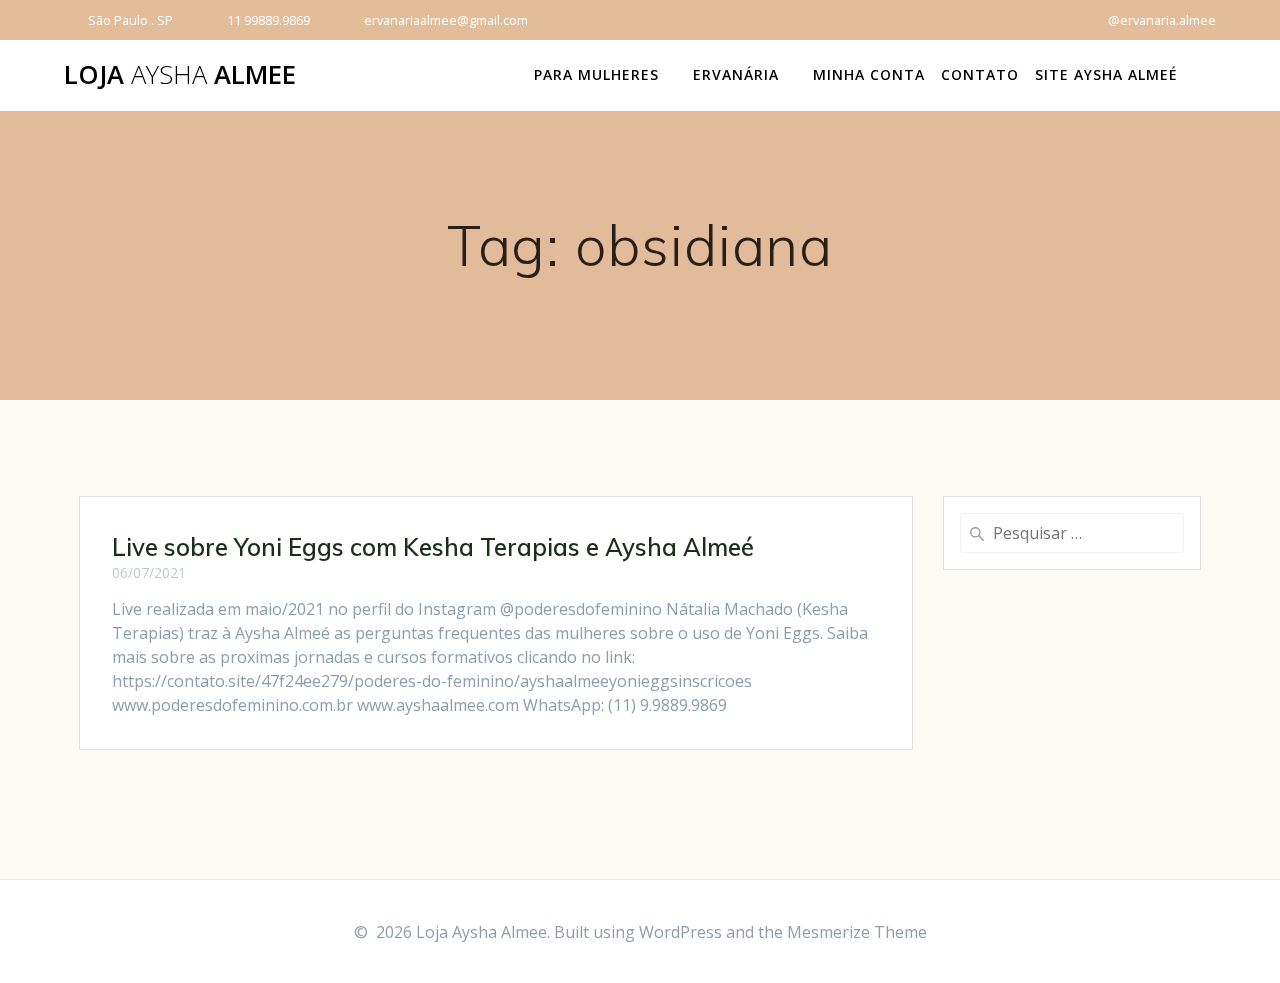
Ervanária (736, 74)
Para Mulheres (596, 74)
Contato (980, 74)
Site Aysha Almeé (1106, 74)
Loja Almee (180, 75)
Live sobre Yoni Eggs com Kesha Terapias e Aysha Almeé (433, 547)
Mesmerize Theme (857, 932)
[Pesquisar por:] (1072, 533)
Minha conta (869, 74)
